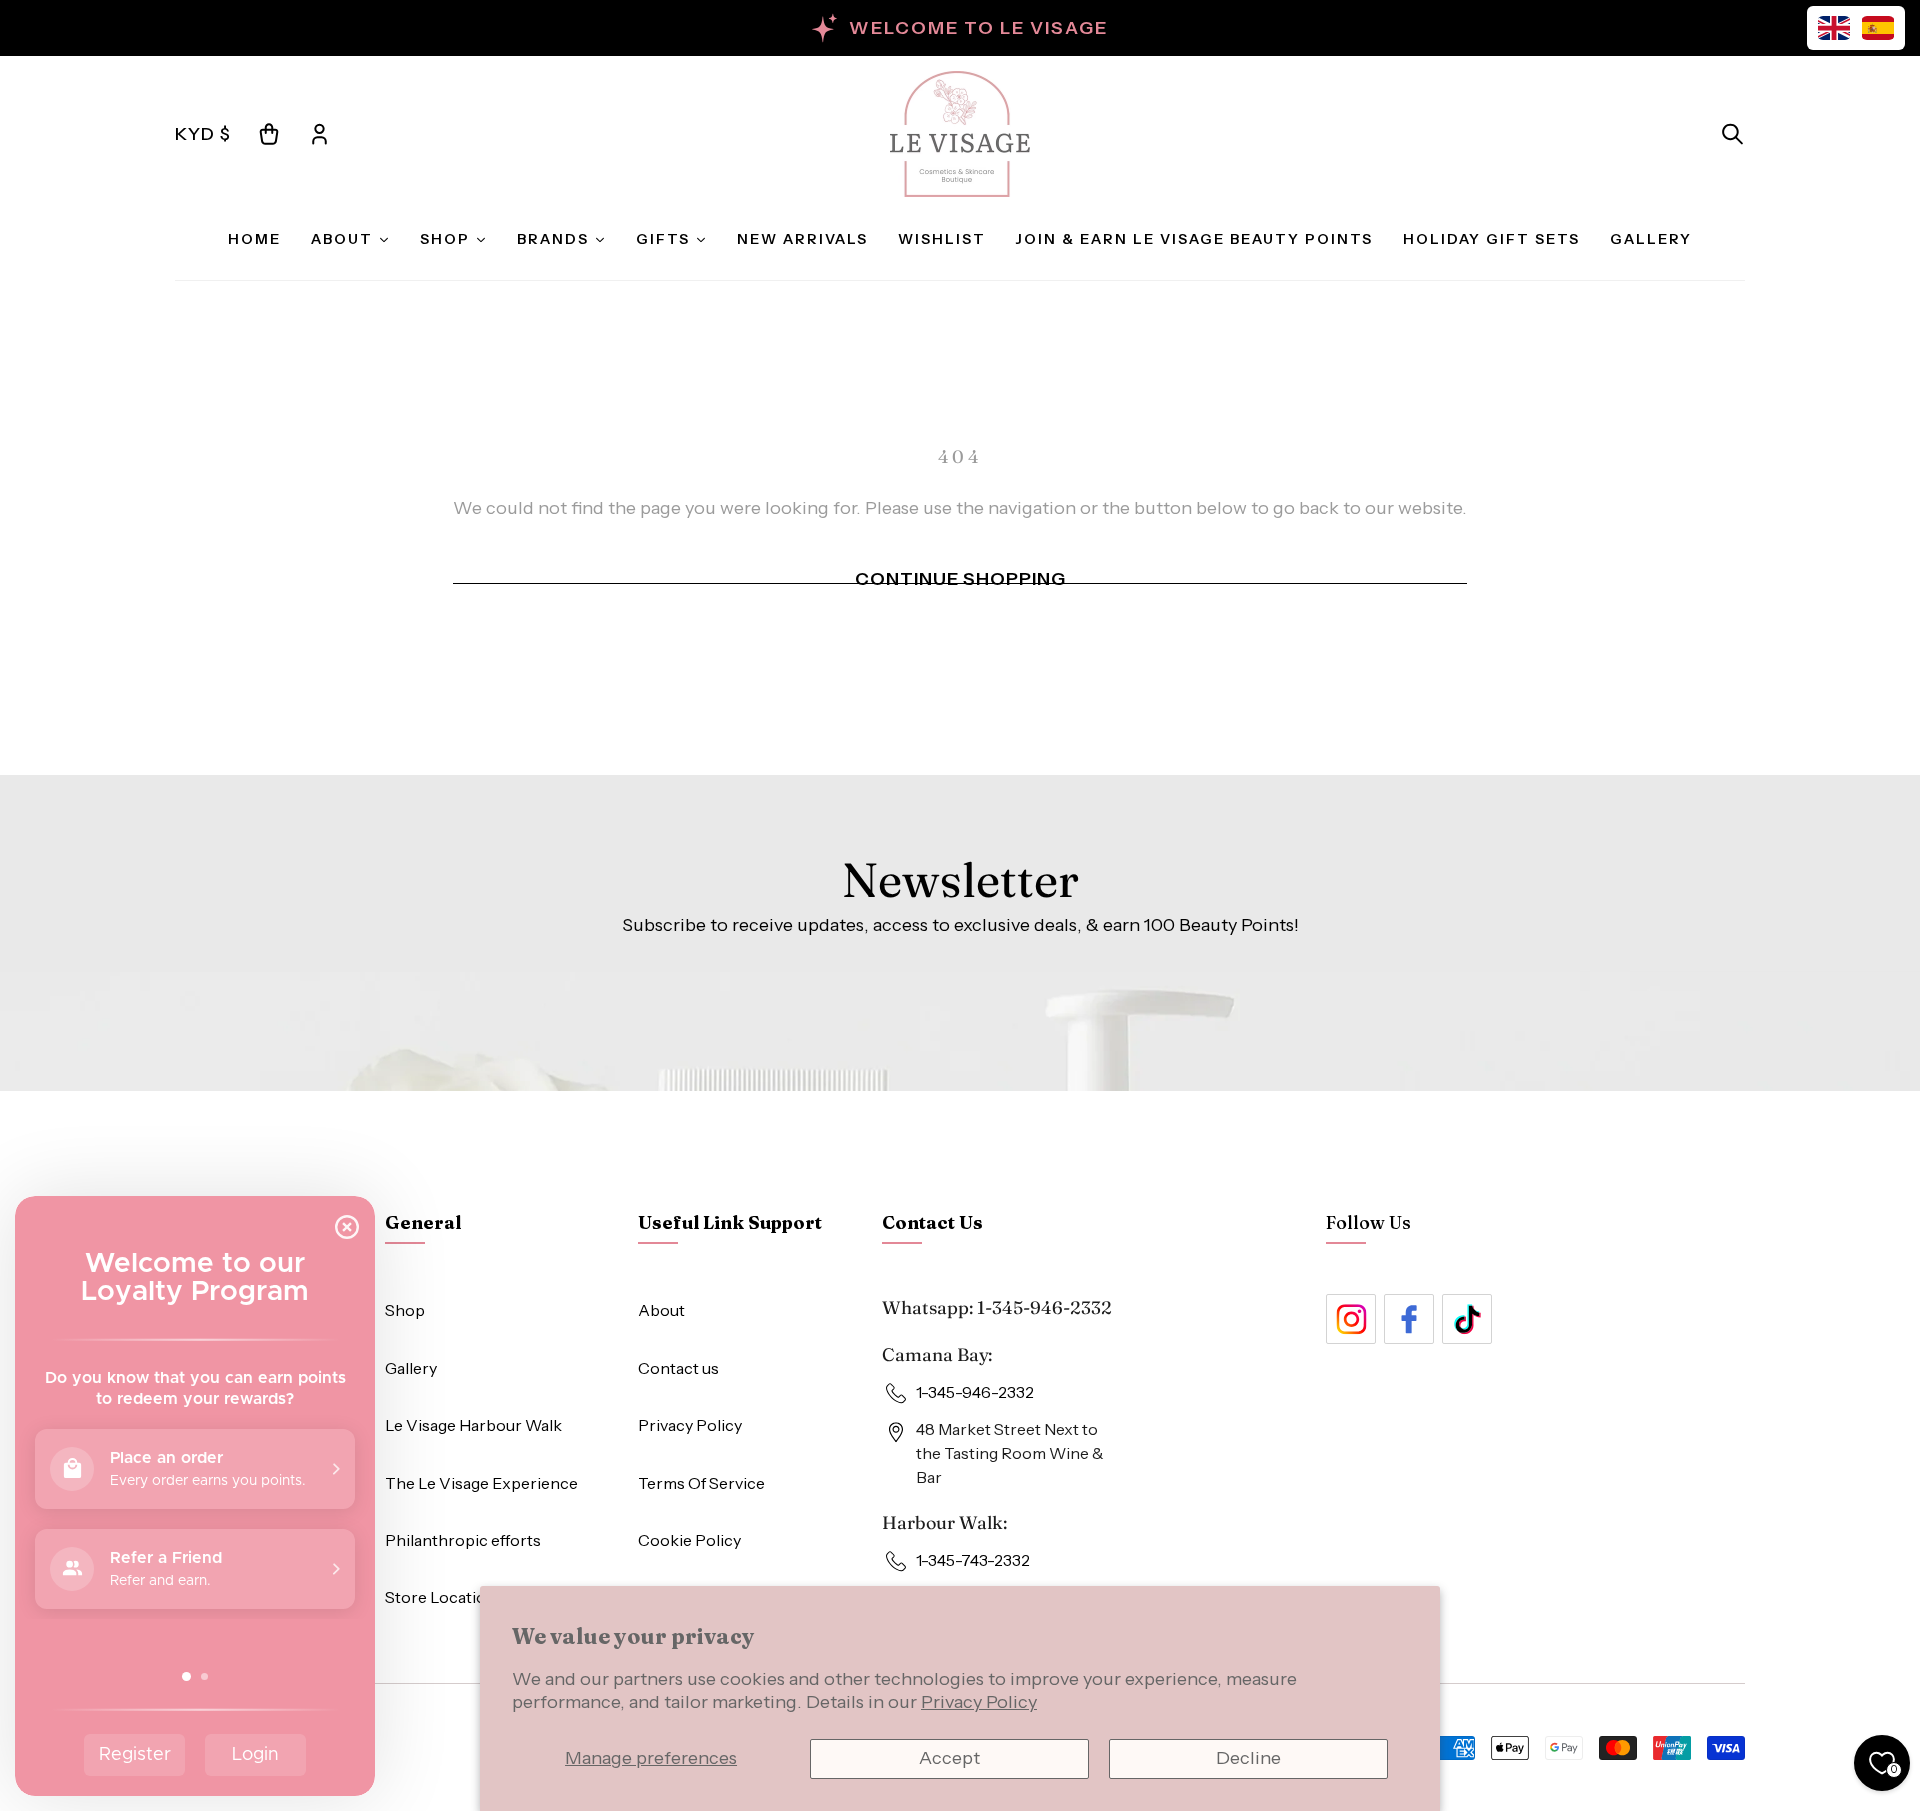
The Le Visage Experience (481, 1483)
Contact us (678, 1368)
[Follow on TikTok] (1467, 1319)
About (661, 1310)
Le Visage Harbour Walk (473, 1425)
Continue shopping (960, 579)
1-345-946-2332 (1044, 1307)
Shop (405, 1310)
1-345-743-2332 (973, 1560)
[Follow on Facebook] (1409, 1319)
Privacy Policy (979, 1702)
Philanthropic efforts (463, 1540)
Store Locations (444, 1597)
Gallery (411, 1368)
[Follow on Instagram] (1351, 1319)
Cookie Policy (689, 1540)
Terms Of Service (701, 1483)
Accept (949, 1758)
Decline (1248, 1758)
